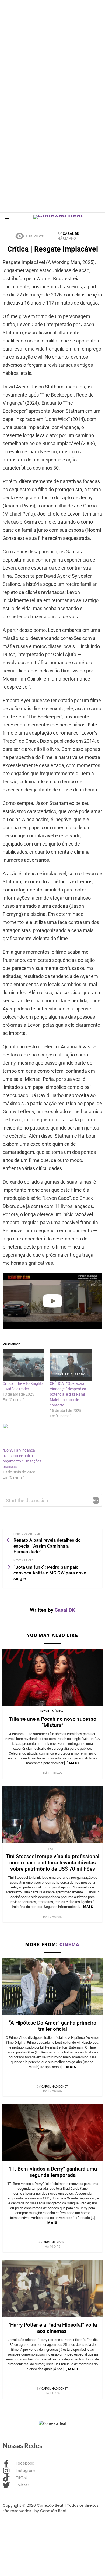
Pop (51, 1849)
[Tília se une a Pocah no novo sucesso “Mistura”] (52, 1677)
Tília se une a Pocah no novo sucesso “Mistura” (53, 1722)
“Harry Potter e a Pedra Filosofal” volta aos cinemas (53, 2328)
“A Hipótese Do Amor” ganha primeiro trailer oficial (53, 2026)
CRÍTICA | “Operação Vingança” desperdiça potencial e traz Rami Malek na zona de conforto (68, 1394)
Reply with (96, 1500)
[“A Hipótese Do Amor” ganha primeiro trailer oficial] (52, 1987)
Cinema (70, 1944)
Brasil (45, 1711)
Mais (74, 1763)
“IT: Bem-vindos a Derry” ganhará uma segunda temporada (53, 2172)
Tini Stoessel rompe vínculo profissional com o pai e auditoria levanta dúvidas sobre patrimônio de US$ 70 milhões (52, 1863)
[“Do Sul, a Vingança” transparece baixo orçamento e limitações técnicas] (24, 1436)
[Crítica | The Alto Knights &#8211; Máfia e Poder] (24, 1365)
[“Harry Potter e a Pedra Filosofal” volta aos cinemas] (52, 2288)
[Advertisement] (52, 53)
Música (57, 1711)
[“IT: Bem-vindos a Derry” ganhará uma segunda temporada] (52, 2133)
